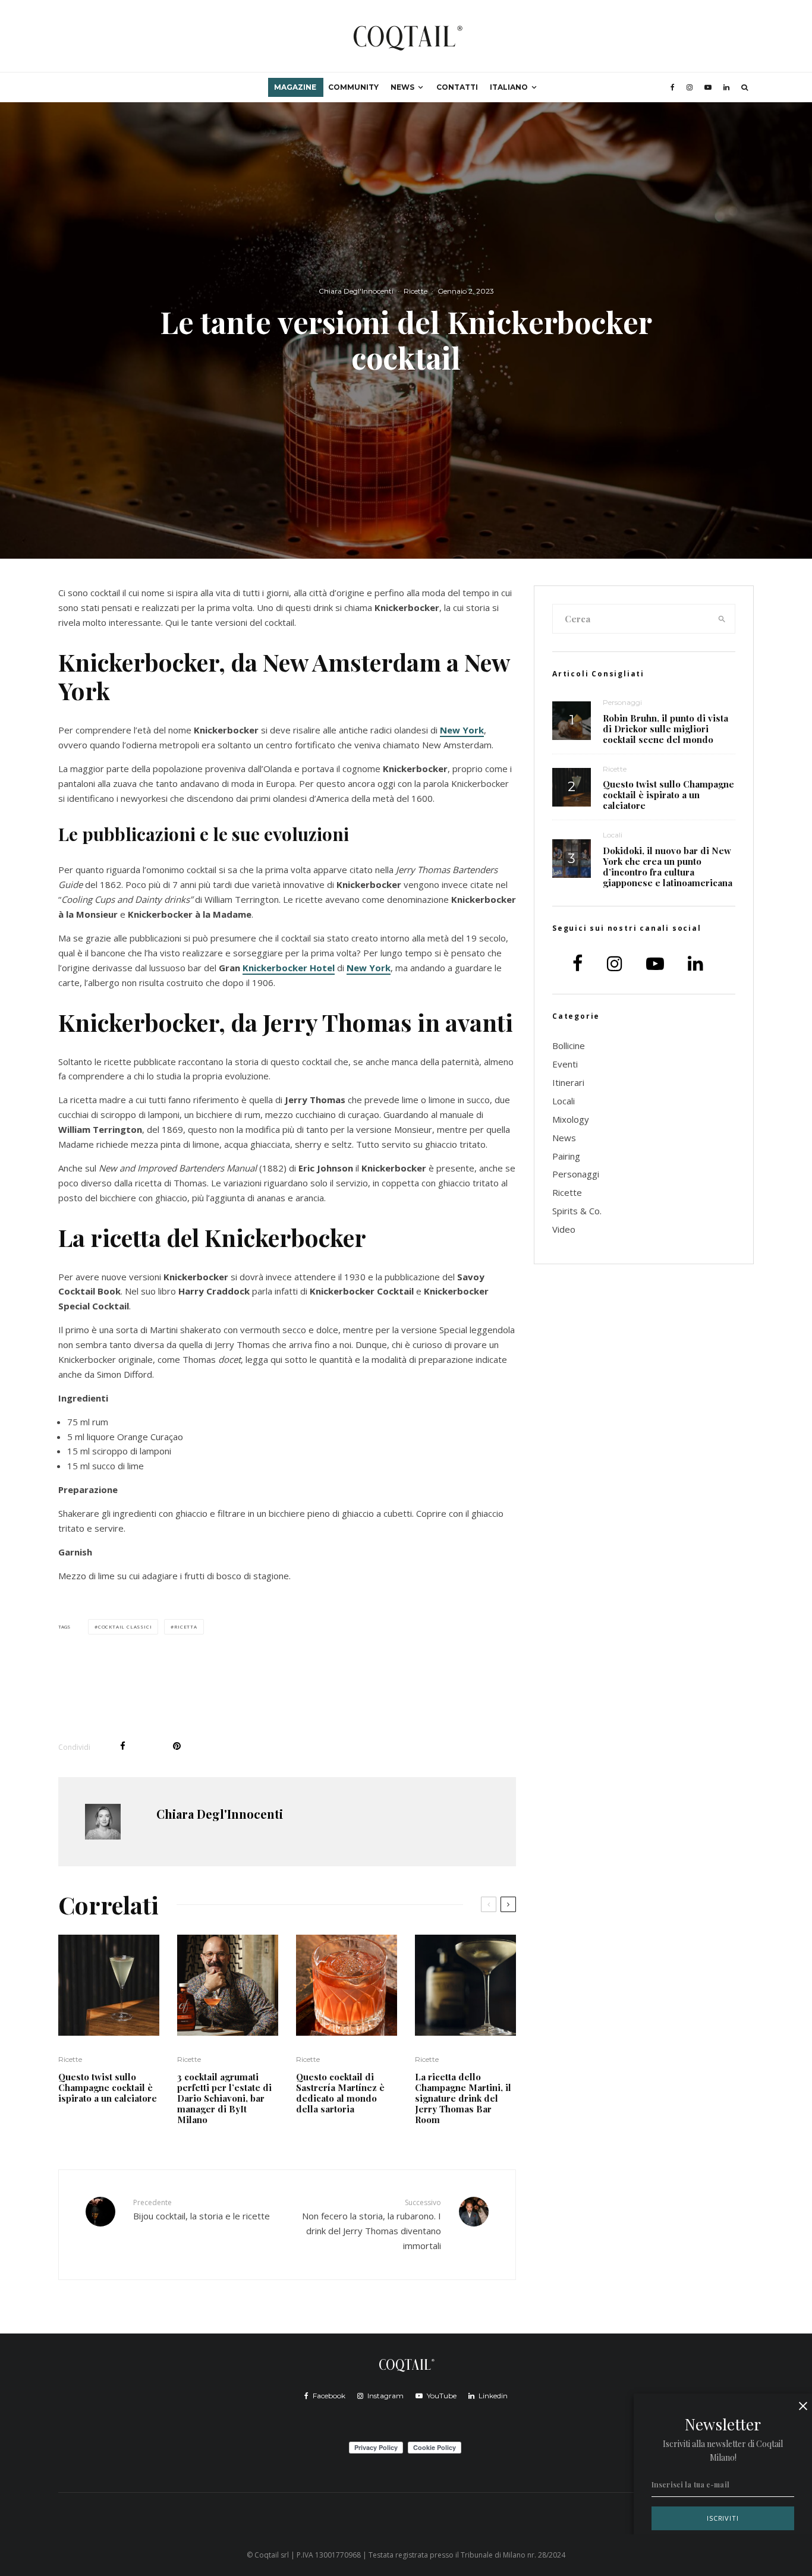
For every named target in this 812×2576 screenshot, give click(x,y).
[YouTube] (708, 87)
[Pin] (177, 1746)
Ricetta (186, 1626)
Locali (613, 835)
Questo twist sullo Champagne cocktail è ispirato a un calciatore (108, 2087)
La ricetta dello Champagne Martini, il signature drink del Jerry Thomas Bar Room (463, 2098)
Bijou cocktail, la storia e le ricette (202, 2210)
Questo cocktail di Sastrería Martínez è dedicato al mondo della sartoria (340, 2093)
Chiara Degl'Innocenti (356, 291)
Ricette (416, 291)
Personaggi (622, 702)
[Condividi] (123, 1746)
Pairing (566, 1156)
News (402, 87)
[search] (722, 619)
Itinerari (568, 1082)
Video (564, 1229)
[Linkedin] (726, 87)
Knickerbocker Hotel (289, 968)
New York (462, 730)
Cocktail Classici (125, 1626)
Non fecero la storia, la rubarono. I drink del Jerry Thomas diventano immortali (372, 2224)
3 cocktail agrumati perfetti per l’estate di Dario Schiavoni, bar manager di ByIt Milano (224, 2098)
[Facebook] (673, 87)
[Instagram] (690, 87)
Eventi (565, 1064)
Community (353, 87)
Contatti (457, 87)
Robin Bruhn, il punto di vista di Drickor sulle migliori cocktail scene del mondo (665, 729)
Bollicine (569, 1045)
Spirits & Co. (577, 1211)
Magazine (295, 87)
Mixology (571, 1119)
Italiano (509, 87)
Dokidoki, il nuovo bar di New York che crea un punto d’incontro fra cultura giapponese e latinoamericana (668, 867)
